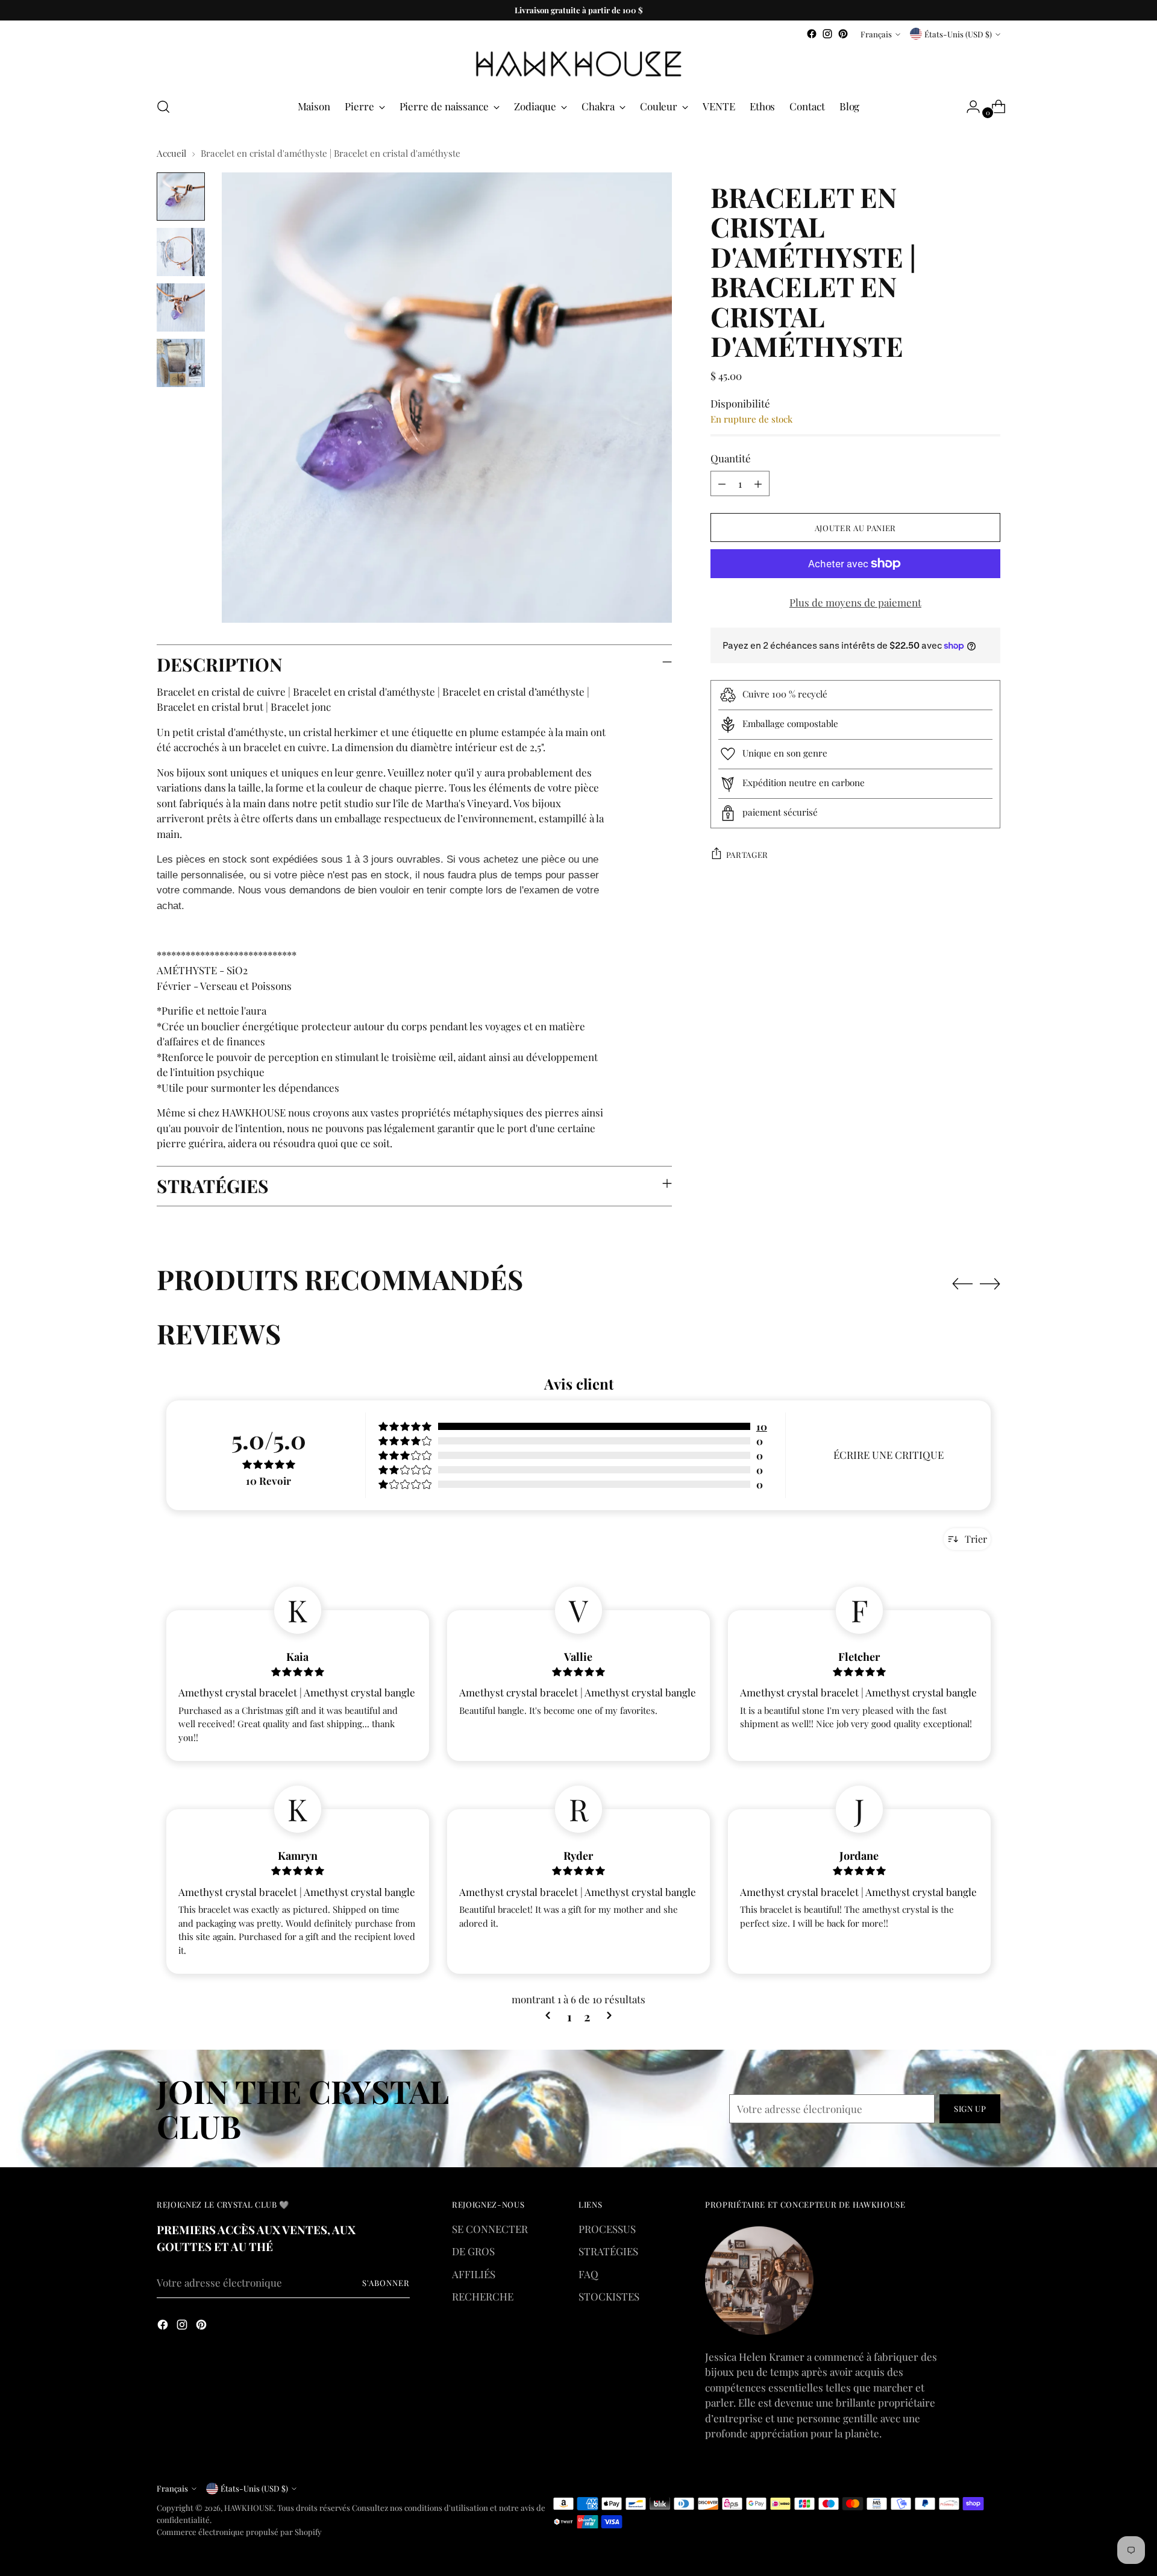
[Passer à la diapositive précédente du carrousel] (962, 1284)
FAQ (588, 2274)
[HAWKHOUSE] (578, 64)
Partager (747, 855)
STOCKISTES (609, 2296)
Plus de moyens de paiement (855, 602)
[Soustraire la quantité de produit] (722, 483)
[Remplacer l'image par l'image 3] (181, 307)
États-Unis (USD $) (958, 34)
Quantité (731, 458)
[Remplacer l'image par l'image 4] (181, 363)
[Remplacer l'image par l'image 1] (181, 197)
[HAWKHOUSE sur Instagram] (827, 34)
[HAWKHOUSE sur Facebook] (812, 34)
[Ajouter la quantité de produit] (758, 483)
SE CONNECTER (490, 2229)
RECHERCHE (483, 2296)
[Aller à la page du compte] (968, 107)
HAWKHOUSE (249, 2508)
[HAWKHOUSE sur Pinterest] (843, 34)
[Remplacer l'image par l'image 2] (181, 252)
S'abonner (386, 2283)
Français (876, 34)
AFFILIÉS (474, 2274)
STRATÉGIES (608, 2251)
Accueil (171, 153)
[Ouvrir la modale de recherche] (163, 107)
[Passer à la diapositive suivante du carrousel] (990, 1283)
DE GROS (473, 2251)
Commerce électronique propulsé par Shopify (239, 2532)
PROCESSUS (607, 2229)
